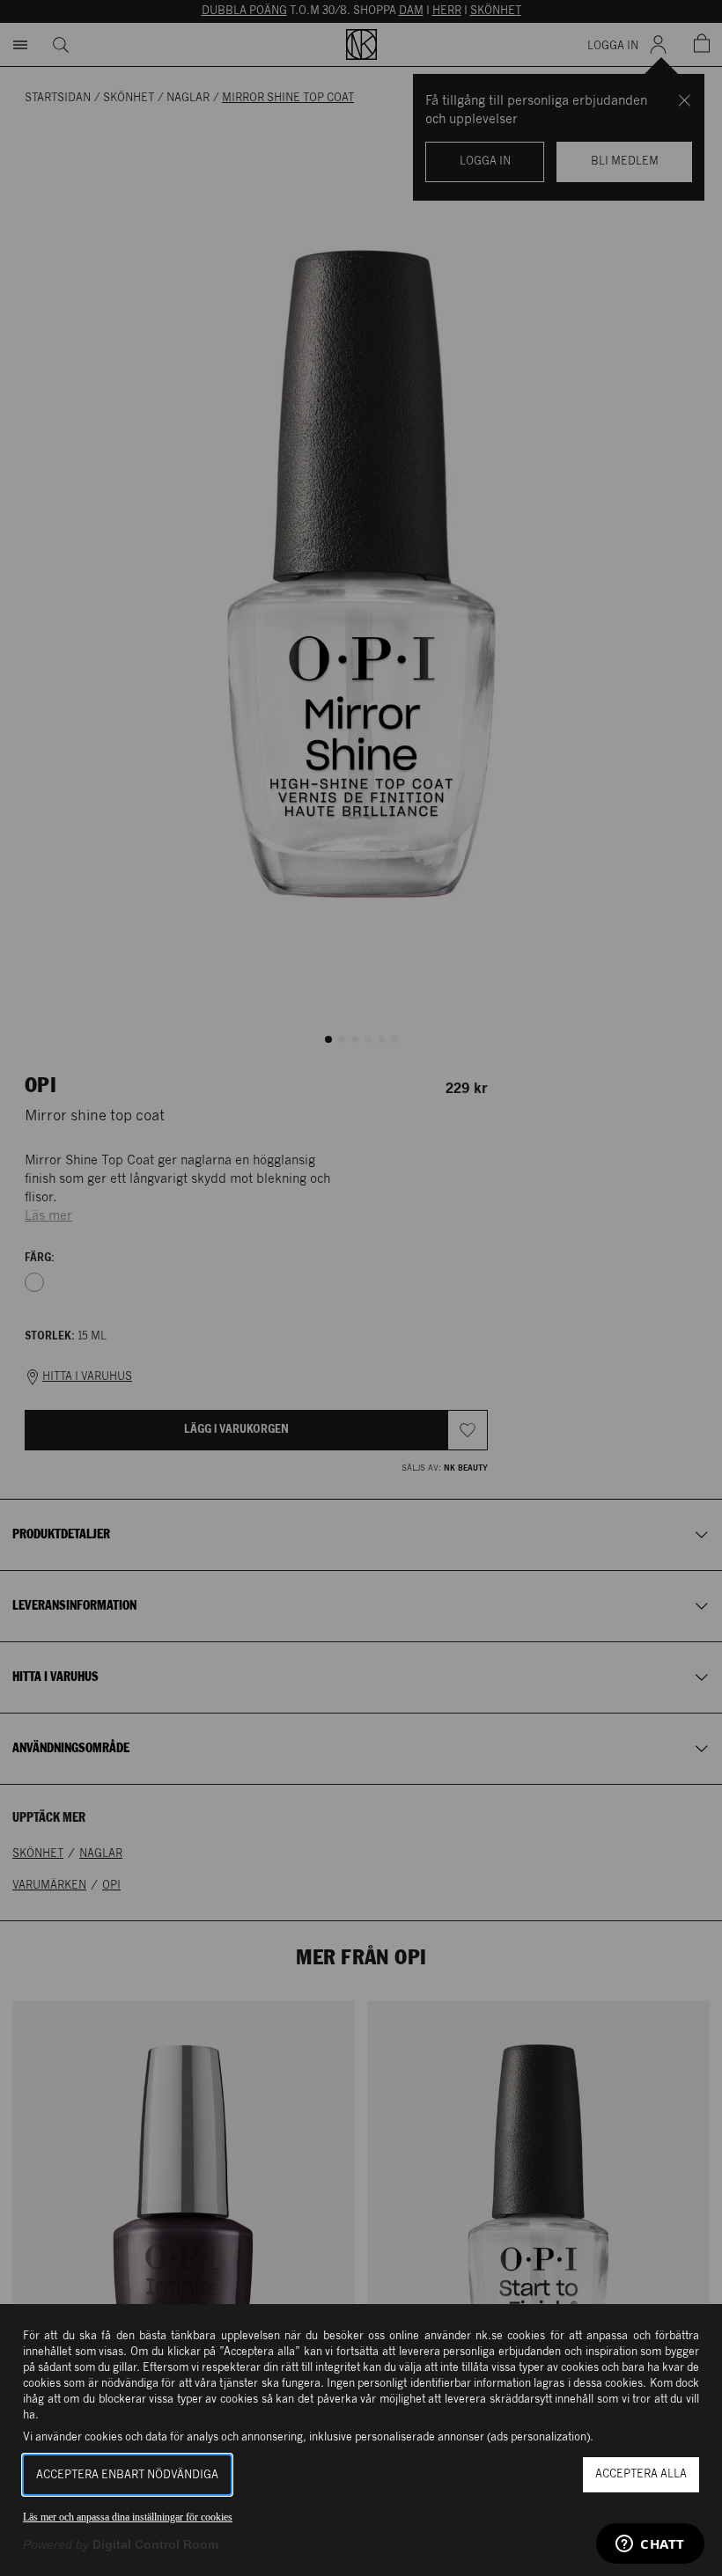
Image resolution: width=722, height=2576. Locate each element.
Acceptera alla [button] (641, 2474)
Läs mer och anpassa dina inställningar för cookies (128, 2517)
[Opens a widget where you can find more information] (650, 2545)
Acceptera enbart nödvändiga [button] (127, 2475)
